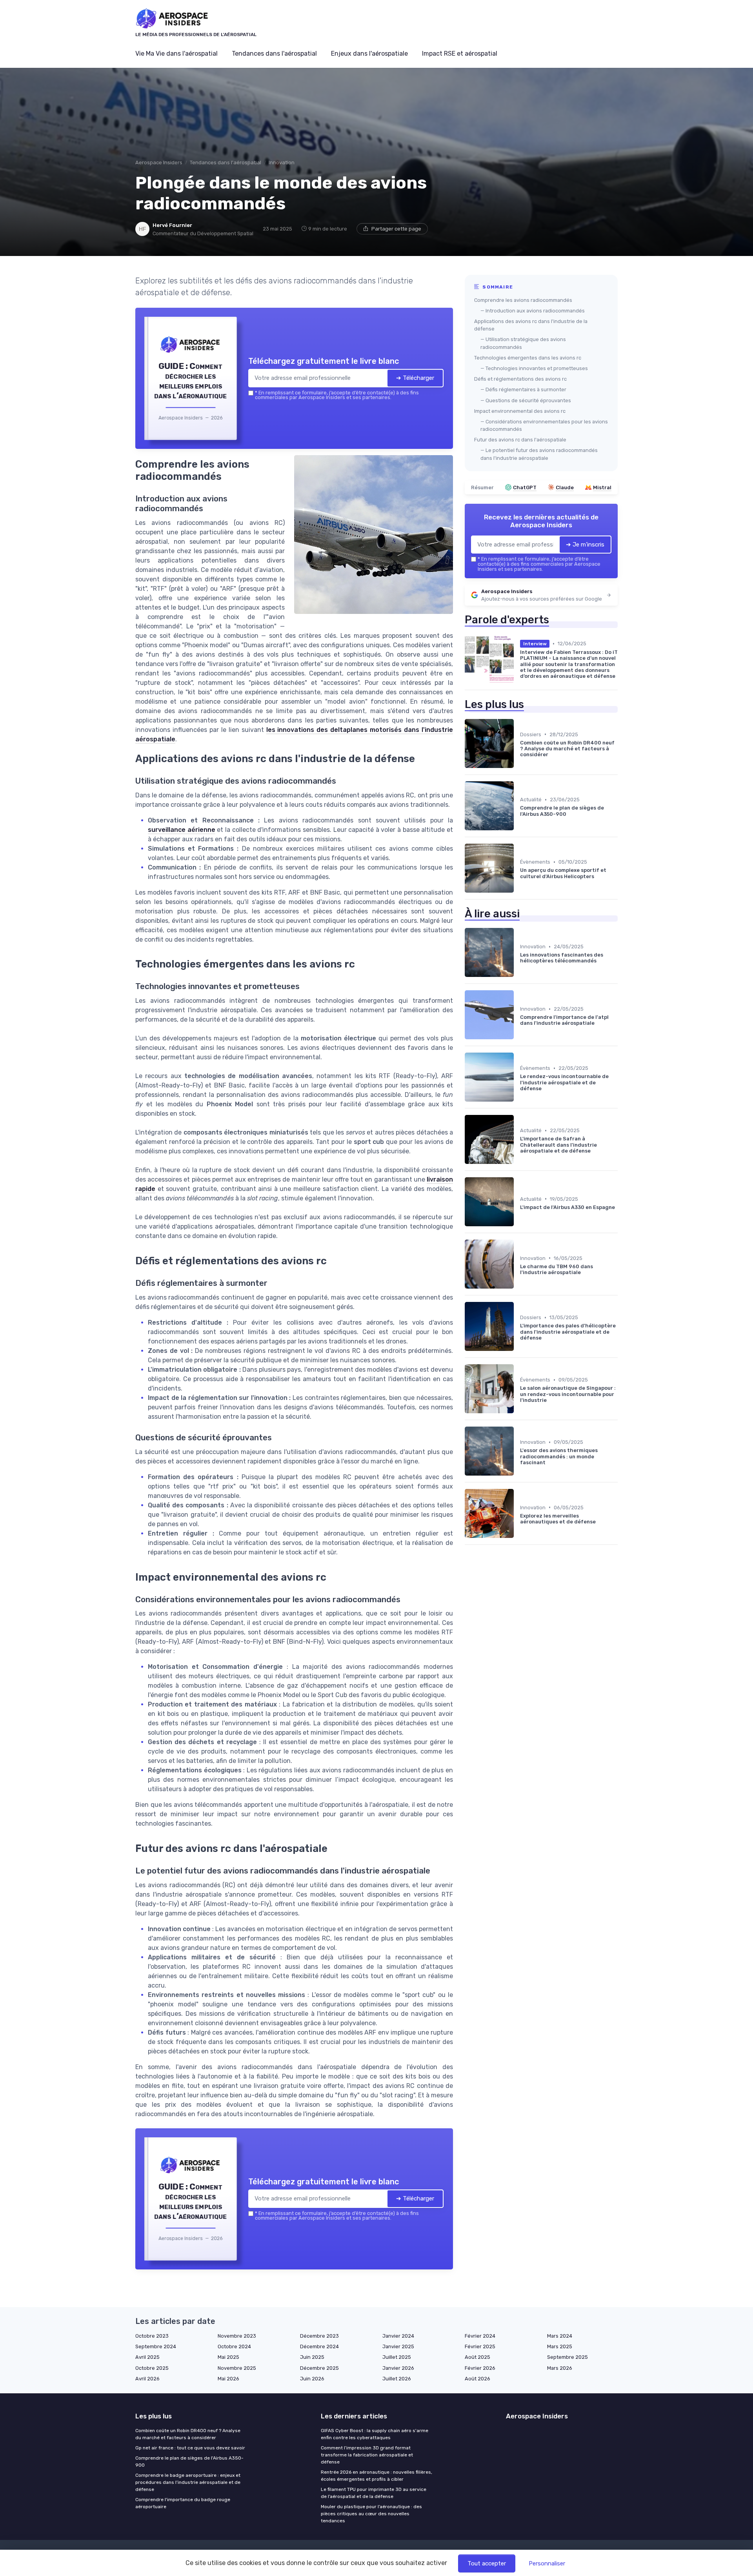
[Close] (518, 1230)
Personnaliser (547, 2563)
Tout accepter (487, 2563)
